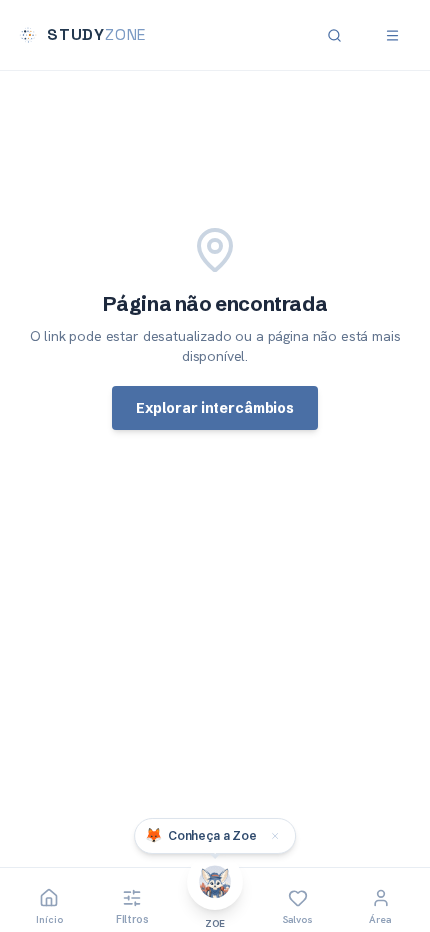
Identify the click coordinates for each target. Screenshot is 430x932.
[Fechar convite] (275, 836)
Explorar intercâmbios (215, 408)
